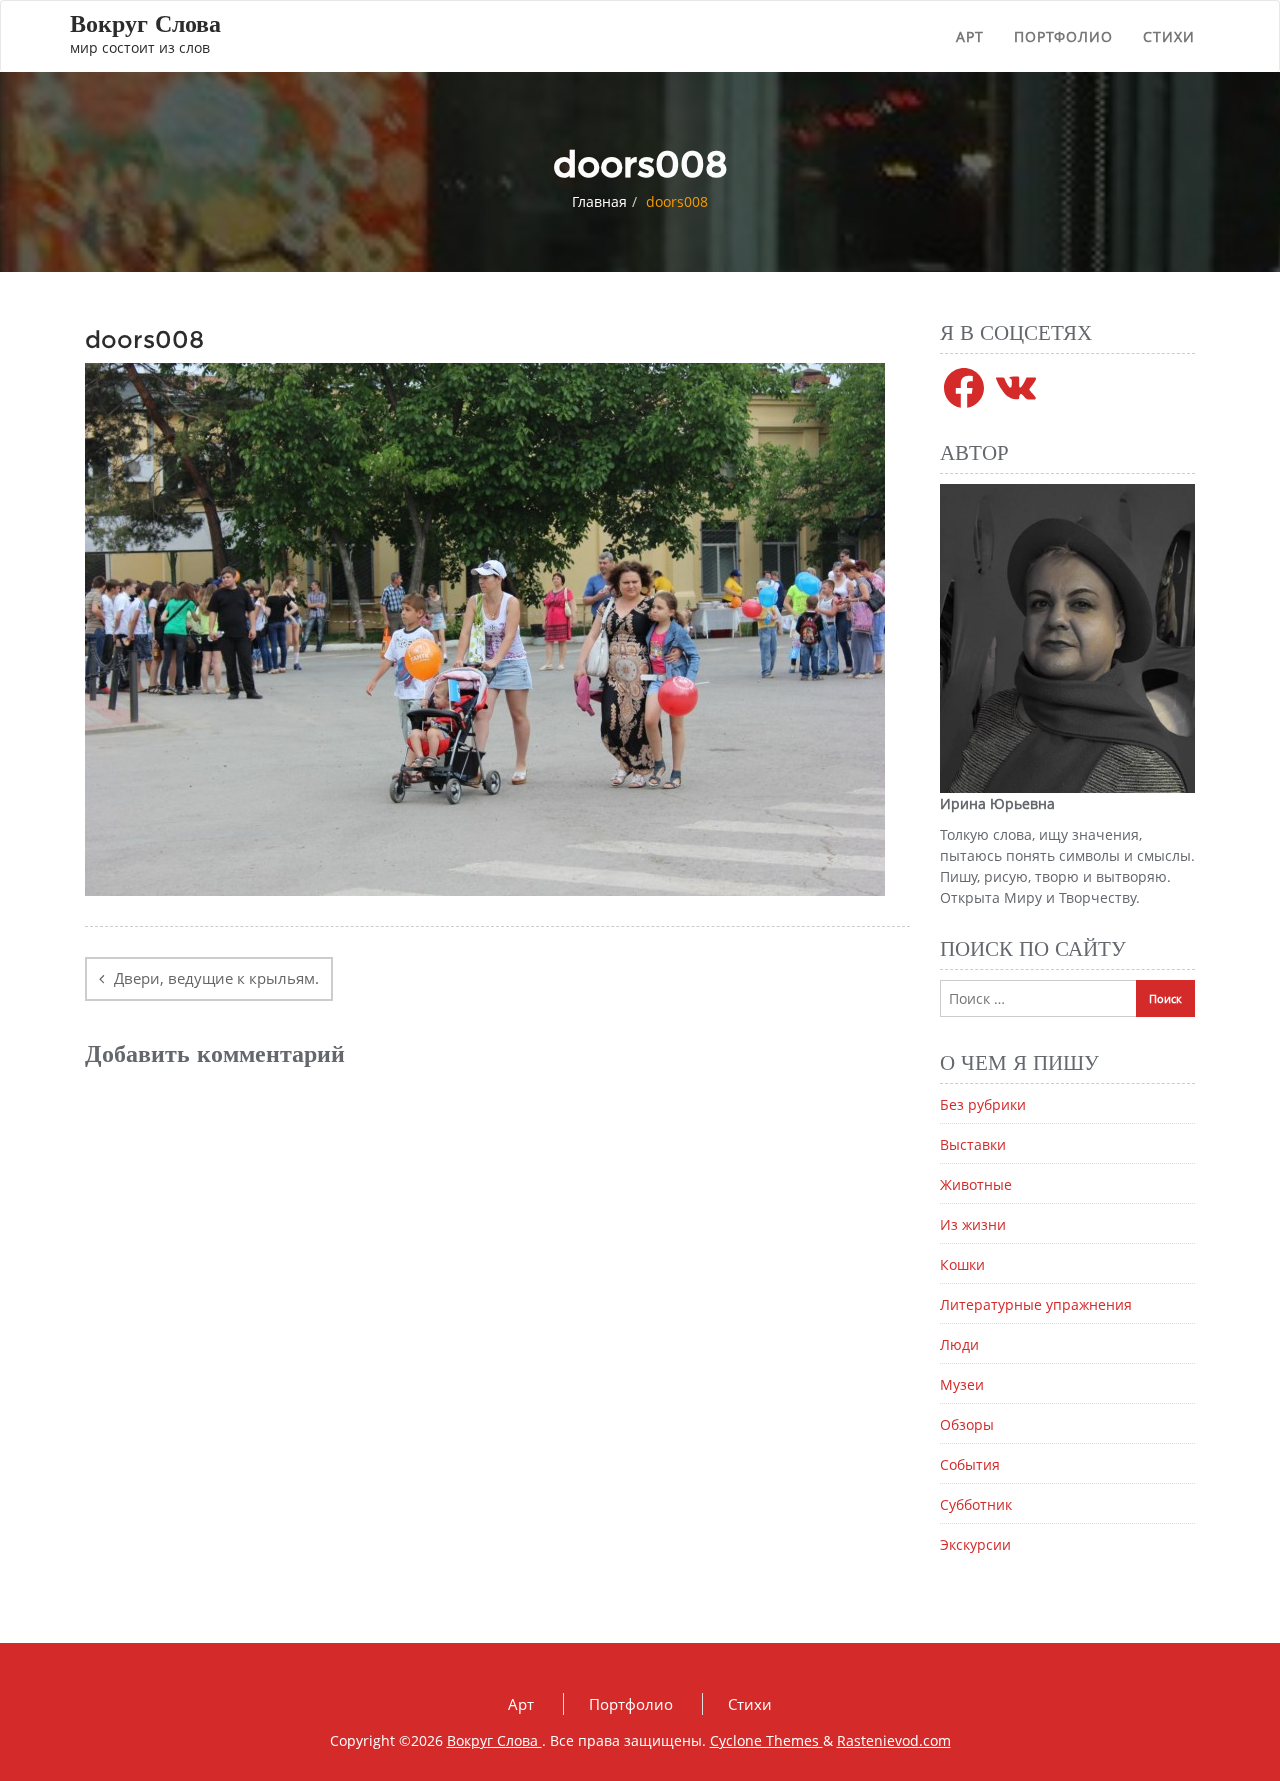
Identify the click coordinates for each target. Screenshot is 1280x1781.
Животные (976, 1184)
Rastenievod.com (894, 1740)
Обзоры (967, 1424)
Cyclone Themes (766, 1740)
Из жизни (973, 1224)
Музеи (962, 1384)
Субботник (976, 1504)
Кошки (962, 1264)
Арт (970, 36)
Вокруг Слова (494, 1740)
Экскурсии (975, 1544)
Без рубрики (983, 1104)
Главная (599, 201)
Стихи (1169, 36)
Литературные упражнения (1036, 1304)
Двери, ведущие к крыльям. (216, 978)
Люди (959, 1344)
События (970, 1464)
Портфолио (1063, 36)
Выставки (973, 1144)
